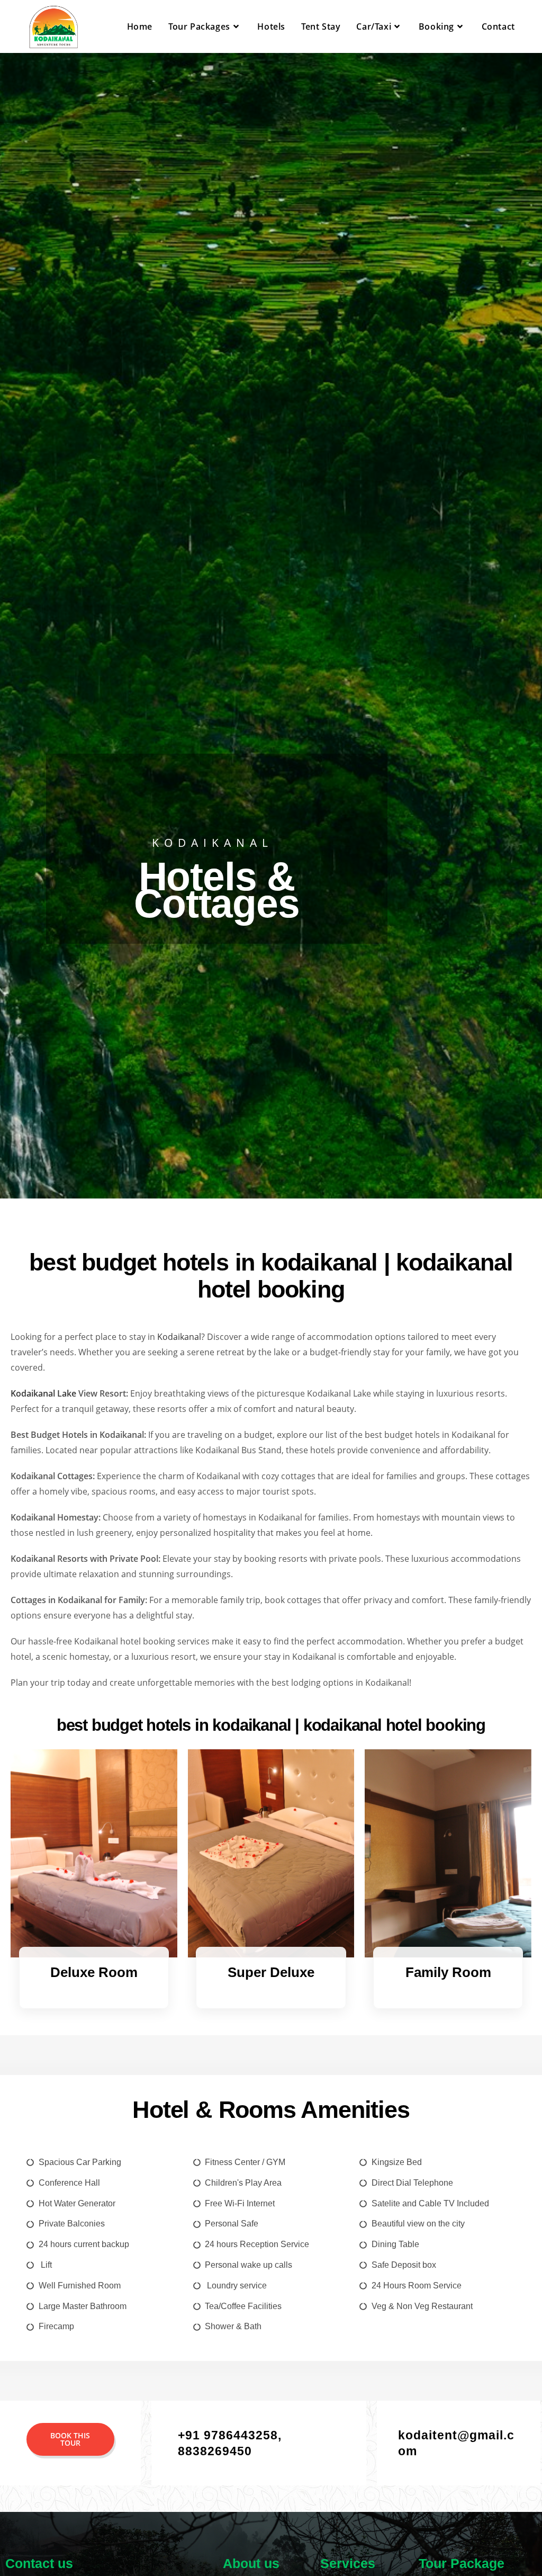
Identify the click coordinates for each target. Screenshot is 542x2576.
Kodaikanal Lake (43, 1393)
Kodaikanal (179, 1337)
